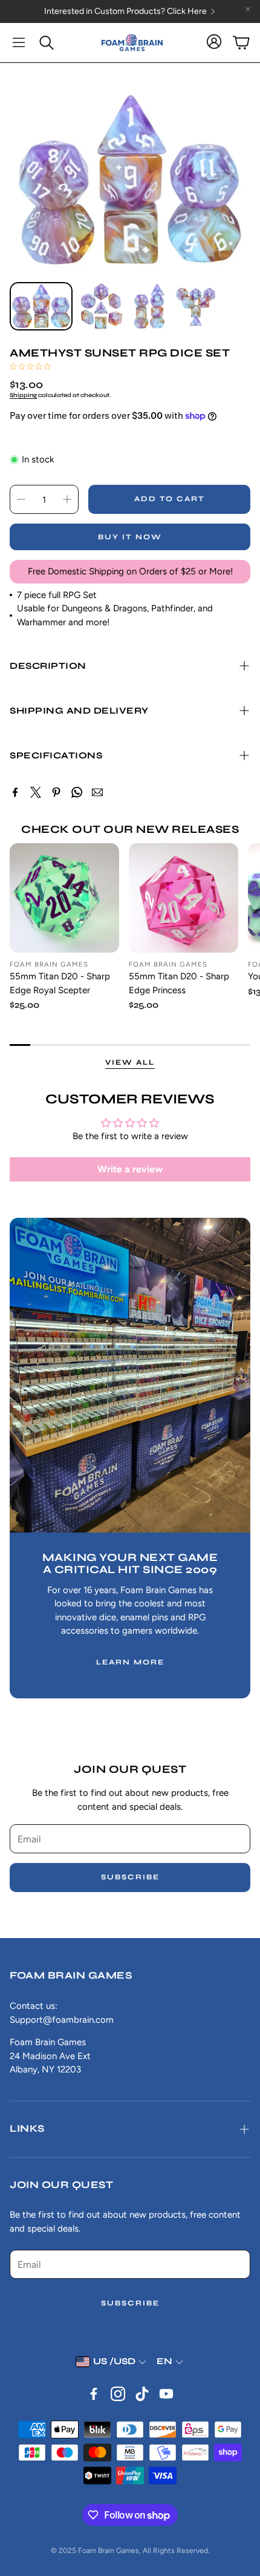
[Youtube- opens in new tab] (166, 2394)
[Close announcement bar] (248, 9)
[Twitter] (36, 792)
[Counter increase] (67, 499)
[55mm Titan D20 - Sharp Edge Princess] (184, 898)
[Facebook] (15, 792)
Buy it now (130, 537)
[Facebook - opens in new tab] (94, 2394)
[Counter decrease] (21, 499)
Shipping (23, 395)
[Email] (97, 792)
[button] (19, 42)
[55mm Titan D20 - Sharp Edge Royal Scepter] (64, 898)
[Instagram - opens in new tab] (118, 2394)
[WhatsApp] (77, 792)
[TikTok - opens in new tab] (142, 2394)
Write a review (130, 1169)
